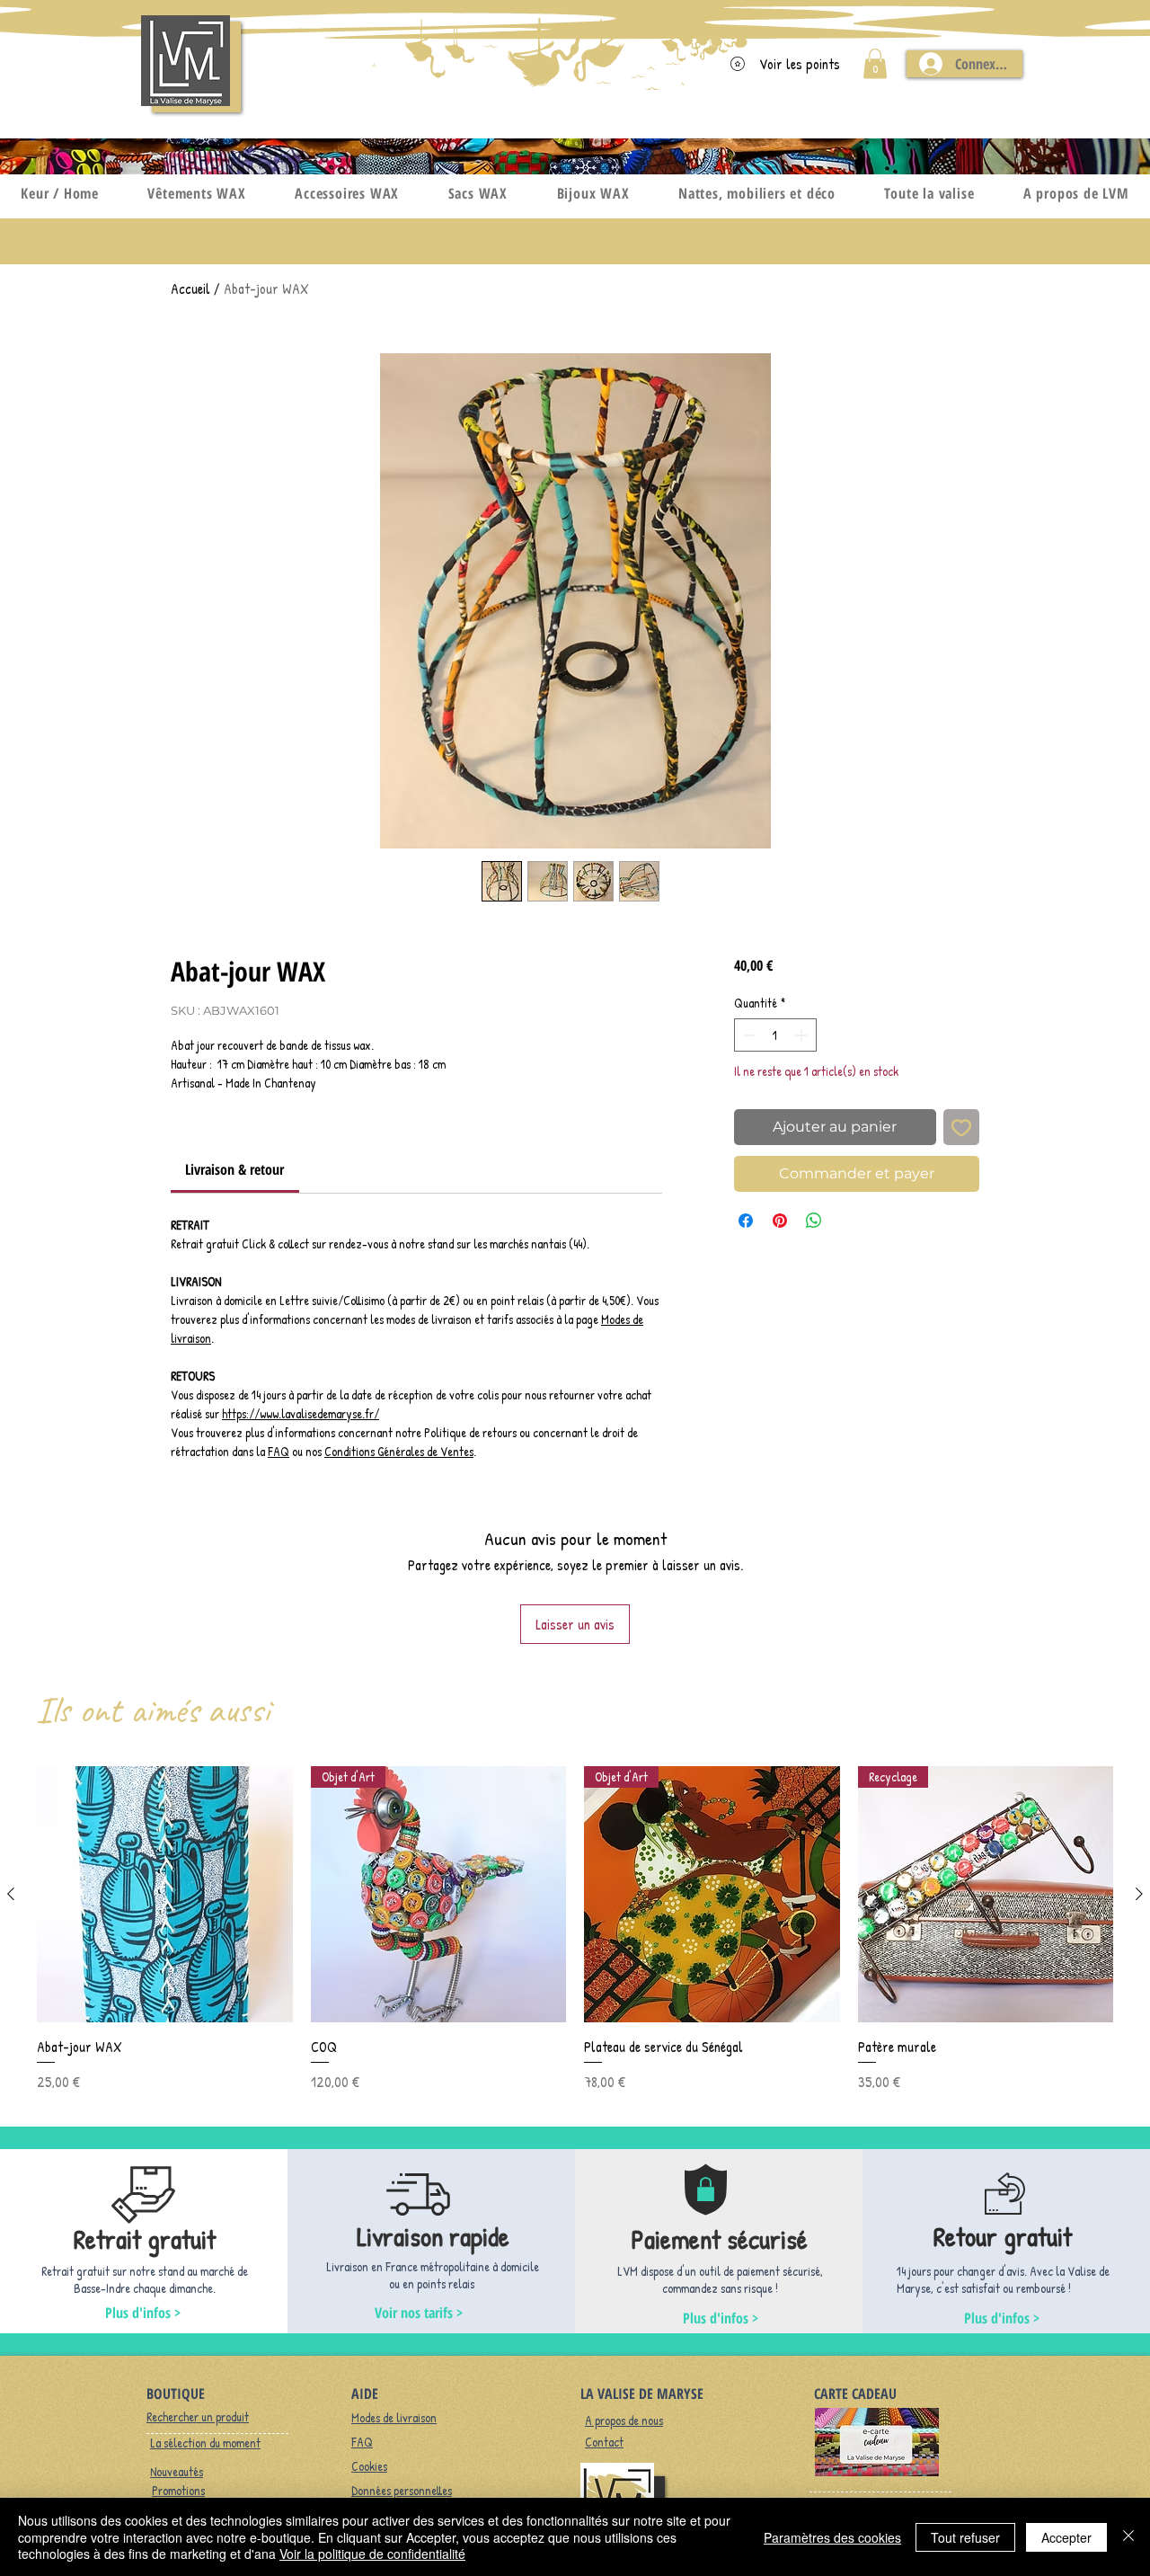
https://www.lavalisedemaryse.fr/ (301, 1413)
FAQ (279, 1451)
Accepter (1066, 2537)
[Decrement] (748, 1035)
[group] (575, 1929)
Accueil (190, 289)
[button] (875, 63)
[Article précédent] (11, 1894)
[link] (234, 1169)
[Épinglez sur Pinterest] (780, 1221)
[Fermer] (1128, 2537)
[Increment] (803, 1035)
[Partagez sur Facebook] (746, 1221)
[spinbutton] (775, 1035)
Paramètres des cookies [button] (832, 2537)
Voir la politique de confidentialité (372, 2554)
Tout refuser (965, 2537)
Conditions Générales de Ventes (399, 1451)
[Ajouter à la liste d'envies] (961, 1127)
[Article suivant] (1139, 1894)
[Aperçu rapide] (165, 1894)
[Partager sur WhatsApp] (814, 1221)
